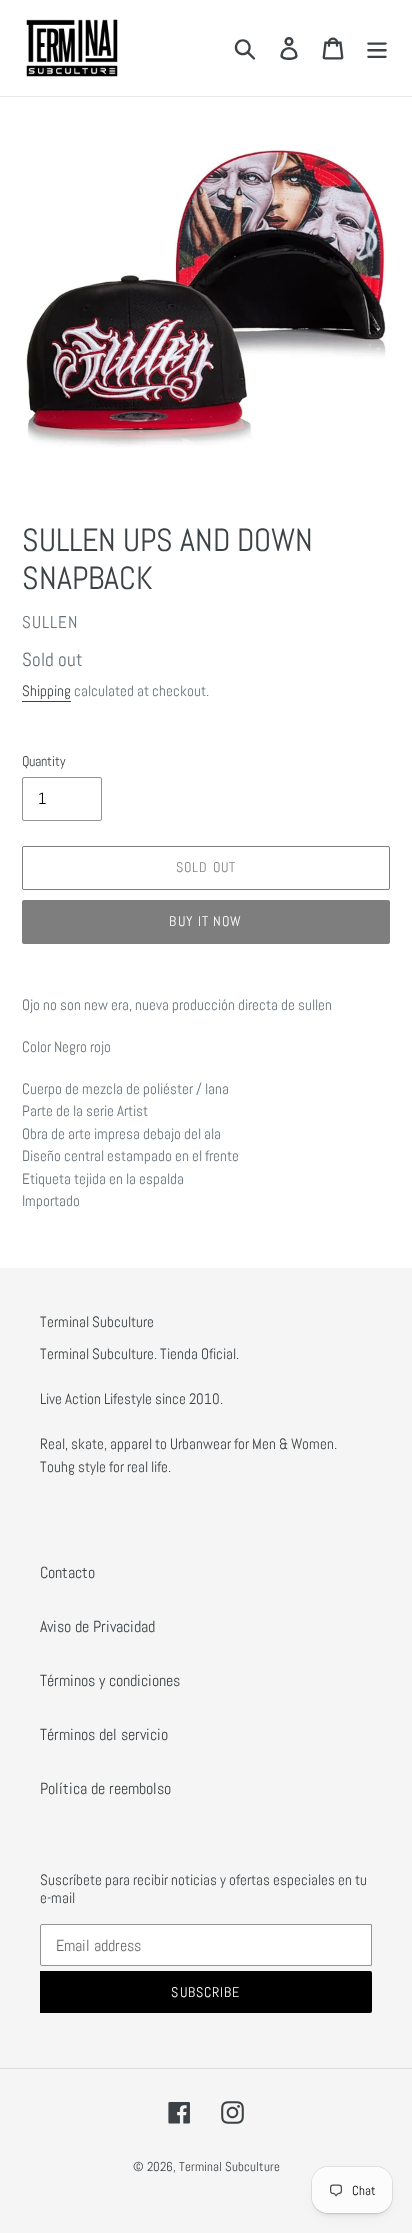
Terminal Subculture (229, 2166)
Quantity (44, 761)
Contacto (67, 1572)
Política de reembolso (105, 1788)
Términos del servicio (104, 1734)
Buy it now (205, 921)
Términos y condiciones (110, 1680)
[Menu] (377, 48)
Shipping (46, 690)
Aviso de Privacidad (97, 1626)
